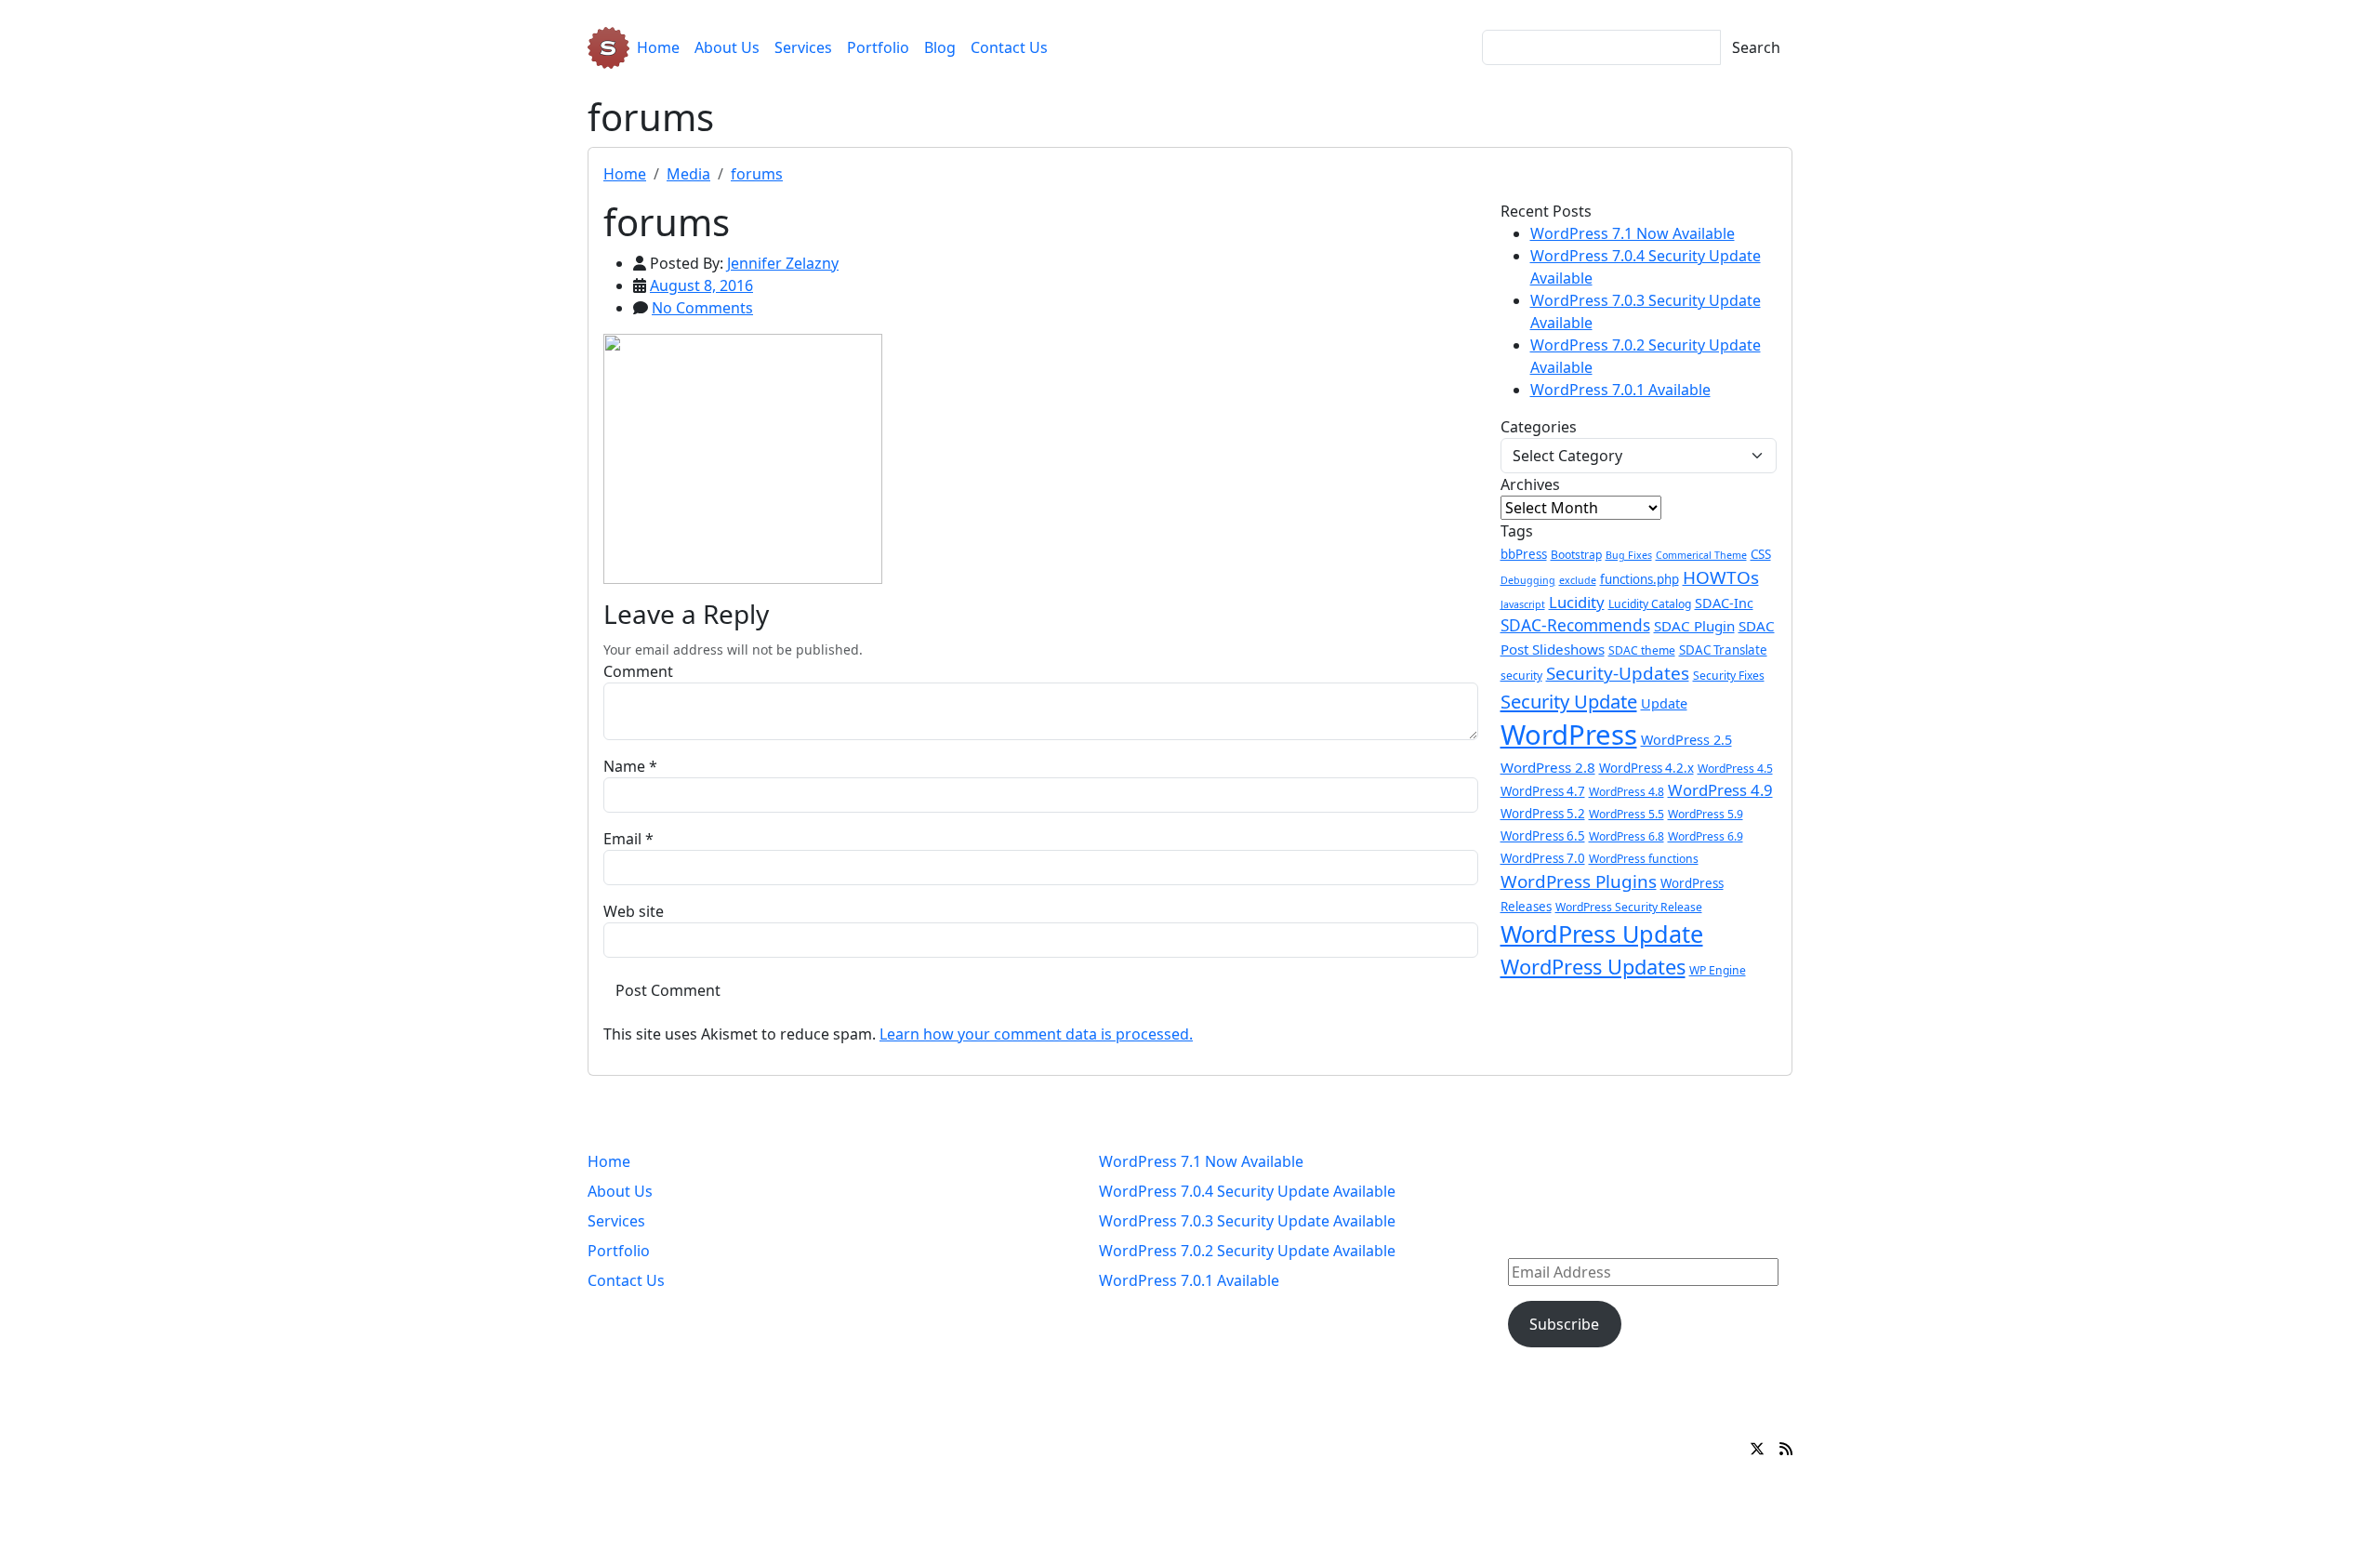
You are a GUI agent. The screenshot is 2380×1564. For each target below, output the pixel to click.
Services (803, 47)
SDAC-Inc (1724, 603)
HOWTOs (1721, 577)
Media (688, 174)
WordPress (1569, 735)
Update (1664, 703)
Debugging (1528, 580)
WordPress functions (1644, 859)
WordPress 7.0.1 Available (1620, 390)
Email (622, 839)
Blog (940, 47)
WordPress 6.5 (1543, 836)
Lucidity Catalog (1650, 604)
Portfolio (878, 47)
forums (757, 174)
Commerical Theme (1701, 555)
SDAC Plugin (1694, 626)
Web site (634, 911)
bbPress (1524, 554)
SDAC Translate (1723, 650)
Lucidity (1577, 602)
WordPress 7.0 (1543, 858)
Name (624, 766)
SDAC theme (1642, 650)
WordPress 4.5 (1735, 769)
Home (658, 47)
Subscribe (1564, 1324)
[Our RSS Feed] (1786, 1449)
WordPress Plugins (1579, 881)
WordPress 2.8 (1548, 767)
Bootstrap (1576, 555)
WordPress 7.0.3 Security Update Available (1247, 1221)
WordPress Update (1602, 934)
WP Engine (1718, 970)
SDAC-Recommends (1575, 625)
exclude (1578, 580)
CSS (1761, 554)
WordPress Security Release (1629, 907)
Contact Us (1009, 47)
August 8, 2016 (701, 285)
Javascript (1523, 604)
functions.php (1640, 579)
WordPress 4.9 (1720, 790)
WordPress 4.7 (1543, 791)
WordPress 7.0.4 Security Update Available (1247, 1191)
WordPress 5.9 (1706, 814)
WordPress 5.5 (1626, 814)
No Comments (702, 308)
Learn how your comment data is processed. (1036, 1034)
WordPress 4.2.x (1646, 768)
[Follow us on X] (1757, 1449)
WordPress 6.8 (1626, 836)
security (1521, 676)
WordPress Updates (1593, 967)
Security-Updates (1618, 673)
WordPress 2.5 (1686, 740)
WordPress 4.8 (1626, 792)
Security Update (1569, 701)
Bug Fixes (1629, 555)
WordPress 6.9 (1706, 836)
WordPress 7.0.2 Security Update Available (1247, 1251)
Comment (638, 671)
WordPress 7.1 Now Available (1633, 233)
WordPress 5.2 (1543, 814)
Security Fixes (1729, 676)
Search (1756, 47)
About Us (727, 47)
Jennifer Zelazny (783, 263)
